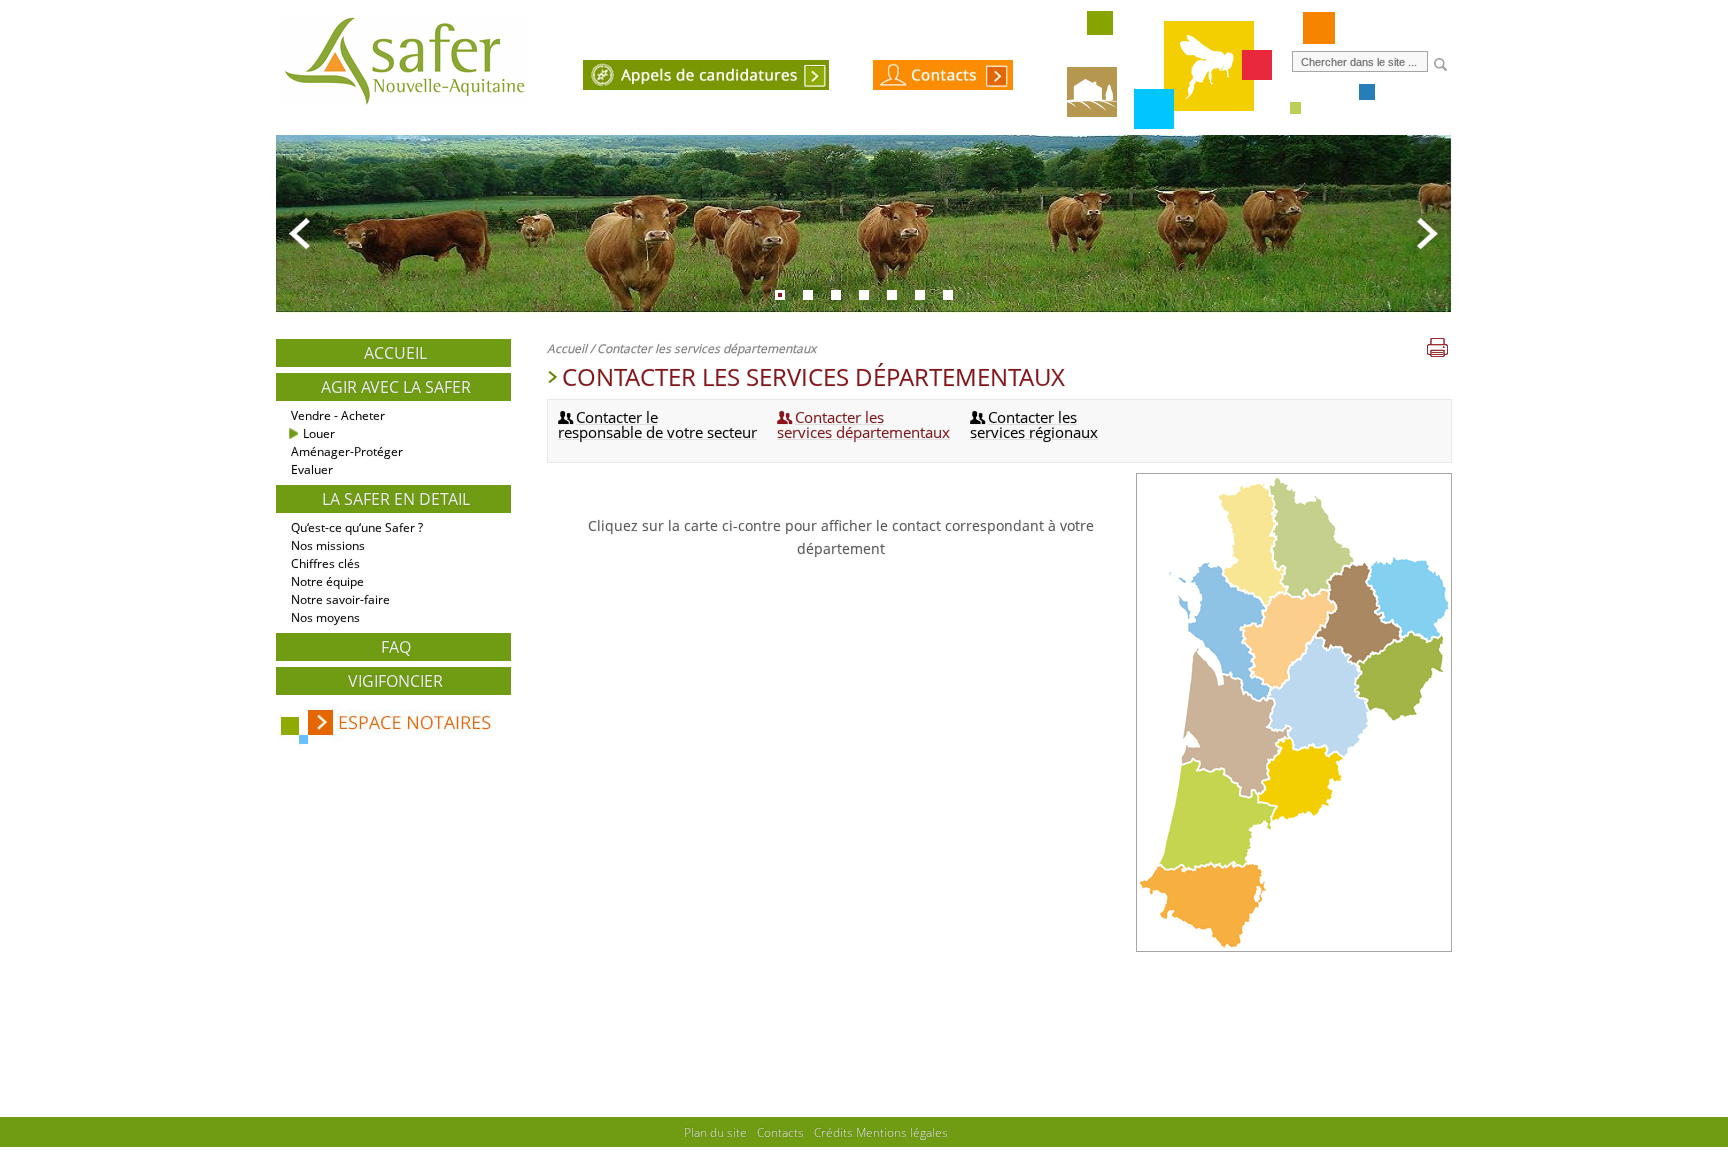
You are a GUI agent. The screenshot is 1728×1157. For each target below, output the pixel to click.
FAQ (396, 647)
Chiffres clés (325, 563)
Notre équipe (327, 581)
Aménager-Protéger (347, 451)
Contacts (780, 1131)
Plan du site (715, 1131)
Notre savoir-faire (340, 599)
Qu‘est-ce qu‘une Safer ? (357, 527)
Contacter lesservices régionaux (1034, 424)
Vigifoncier (395, 681)
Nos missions (328, 545)
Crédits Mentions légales (881, 1131)
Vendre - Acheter (338, 415)
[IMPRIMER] (1438, 349)
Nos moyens (325, 617)
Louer (319, 433)
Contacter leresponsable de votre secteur (657, 424)
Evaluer (312, 469)
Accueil (395, 353)
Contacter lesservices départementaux (863, 424)
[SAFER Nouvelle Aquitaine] (404, 107)
